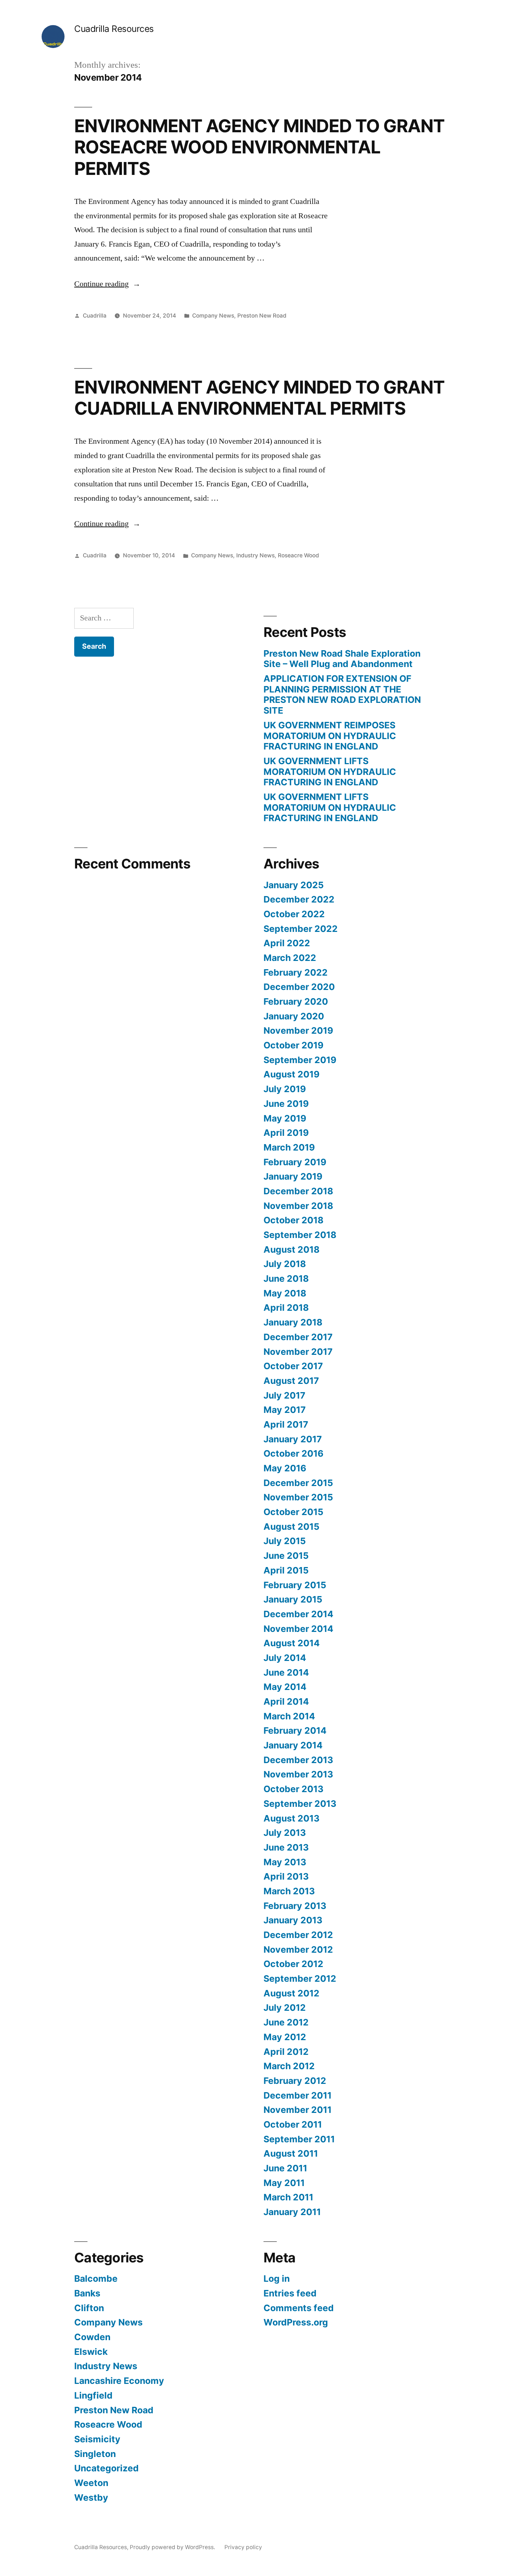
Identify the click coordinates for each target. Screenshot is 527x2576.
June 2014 (286, 1672)
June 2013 (286, 1847)
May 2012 (285, 2037)
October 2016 (293, 1453)
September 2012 (300, 1979)
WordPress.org (296, 2322)
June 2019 (286, 1104)
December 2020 (299, 987)
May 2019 (285, 1118)
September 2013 (300, 1804)
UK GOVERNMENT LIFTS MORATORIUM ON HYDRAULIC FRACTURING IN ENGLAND (330, 772)
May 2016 (285, 1468)
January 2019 (293, 1176)
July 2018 (285, 1264)
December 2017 (298, 1337)
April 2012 (286, 2052)
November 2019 (298, 1030)
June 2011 (285, 2168)
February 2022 (296, 972)
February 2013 (295, 1906)
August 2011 (291, 2153)
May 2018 (285, 1293)
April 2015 (286, 1570)
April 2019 (286, 1133)
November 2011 (298, 2110)
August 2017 (291, 1381)
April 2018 (286, 1308)
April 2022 (287, 943)
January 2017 (293, 1439)
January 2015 (293, 1599)
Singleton (95, 2454)
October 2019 (293, 1045)
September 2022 (301, 929)
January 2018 (293, 1322)
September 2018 (300, 1235)
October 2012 (293, 1964)
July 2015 (285, 1541)
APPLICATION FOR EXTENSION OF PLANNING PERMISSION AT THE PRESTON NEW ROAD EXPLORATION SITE (342, 694)
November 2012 (298, 1949)
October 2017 (293, 1366)
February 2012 (295, 2081)
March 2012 (289, 2066)
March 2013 (289, 1891)
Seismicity (97, 2439)
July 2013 (285, 1833)
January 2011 (292, 2212)
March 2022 (290, 958)
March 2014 (289, 1716)
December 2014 (298, 1614)
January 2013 (293, 1920)
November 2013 (298, 1774)
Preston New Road (262, 316)
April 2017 (286, 1424)
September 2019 (300, 1060)
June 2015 (286, 1556)
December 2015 (298, 1483)
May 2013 (285, 1862)
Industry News (255, 555)
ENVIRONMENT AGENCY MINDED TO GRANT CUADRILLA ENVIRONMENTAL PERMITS (259, 398)
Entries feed (290, 2293)
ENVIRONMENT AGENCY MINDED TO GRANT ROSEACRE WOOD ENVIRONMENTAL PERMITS (259, 147)
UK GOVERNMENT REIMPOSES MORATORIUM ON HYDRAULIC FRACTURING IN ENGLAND (330, 736)
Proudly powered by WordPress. (173, 2547)
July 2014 (285, 1658)
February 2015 (295, 1585)
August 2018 (291, 1249)
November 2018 (298, 1206)
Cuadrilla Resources (114, 29)
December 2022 (299, 899)
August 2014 (292, 1643)
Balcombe (96, 2279)
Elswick (91, 2352)
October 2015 (293, 1512)
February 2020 (296, 1001)
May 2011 (284, 2183)
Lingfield (93, 2395)
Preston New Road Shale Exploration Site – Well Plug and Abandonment (342, 659)
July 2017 (284, 1395)
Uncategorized (106, 2468)
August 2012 (291, 1993)
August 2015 (291, 1527)
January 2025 (294, 885)
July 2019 (285, 1089)
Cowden (92, 2337)
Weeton (91, 2483)
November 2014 (298, 1629)
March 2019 (289, 1147)
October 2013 (293, 1789)
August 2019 (291, 1074)
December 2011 (298, 2095)
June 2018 (286, 1279)
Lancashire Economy (119, 2381)
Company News (213, 316)
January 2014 (293, 1745)
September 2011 (299, 2139)
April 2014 (286, 1701)
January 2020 (294, 1016)
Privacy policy (243, 2547)
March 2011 (288, 2197)
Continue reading (107, 284)
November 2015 (298, 1497)
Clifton (89, 2308)
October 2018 (293, 1220)
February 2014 (295, 1730)
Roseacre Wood (298, 555)
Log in (277, 2279)
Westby (91, 2498)
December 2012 (298, 1935)
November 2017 (298, 1352)
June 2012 (286, 2022)
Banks (87, 2293)
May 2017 (285, 1410)
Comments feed (299, 2308)
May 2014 (285, 1687)
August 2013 (291, 1818)
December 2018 (298, 1191)
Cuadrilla (95, 316)
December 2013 (298, 1760)
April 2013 (286, 1876)
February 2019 (295, 1162)
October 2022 (294, 914)
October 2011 (293, 2124)
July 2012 (285, 2008)
